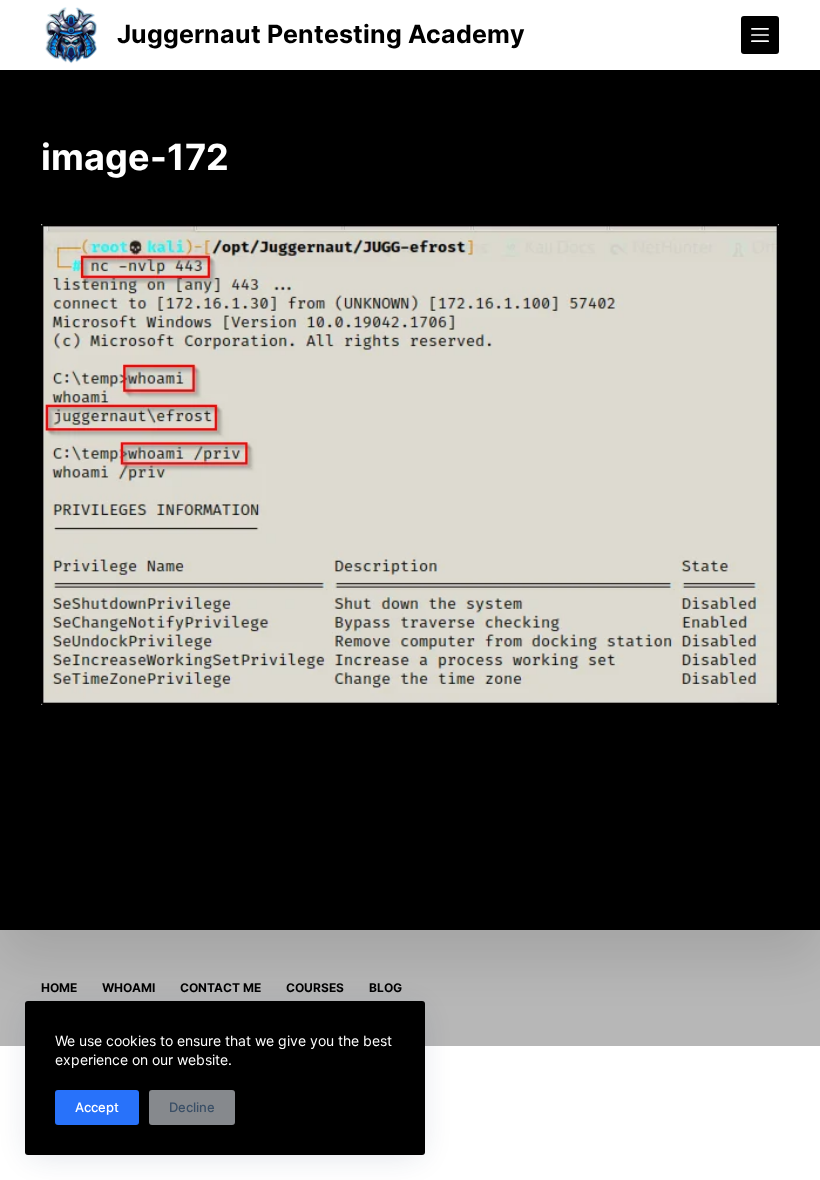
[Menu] (760, 35)
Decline (192, 1107)
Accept (97, 1107)
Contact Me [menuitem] (220, 987)
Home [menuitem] (59, 987)
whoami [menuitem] (128, 987)
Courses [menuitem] (315, 987)
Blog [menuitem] (385, 987)
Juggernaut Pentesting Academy (321, 34)
